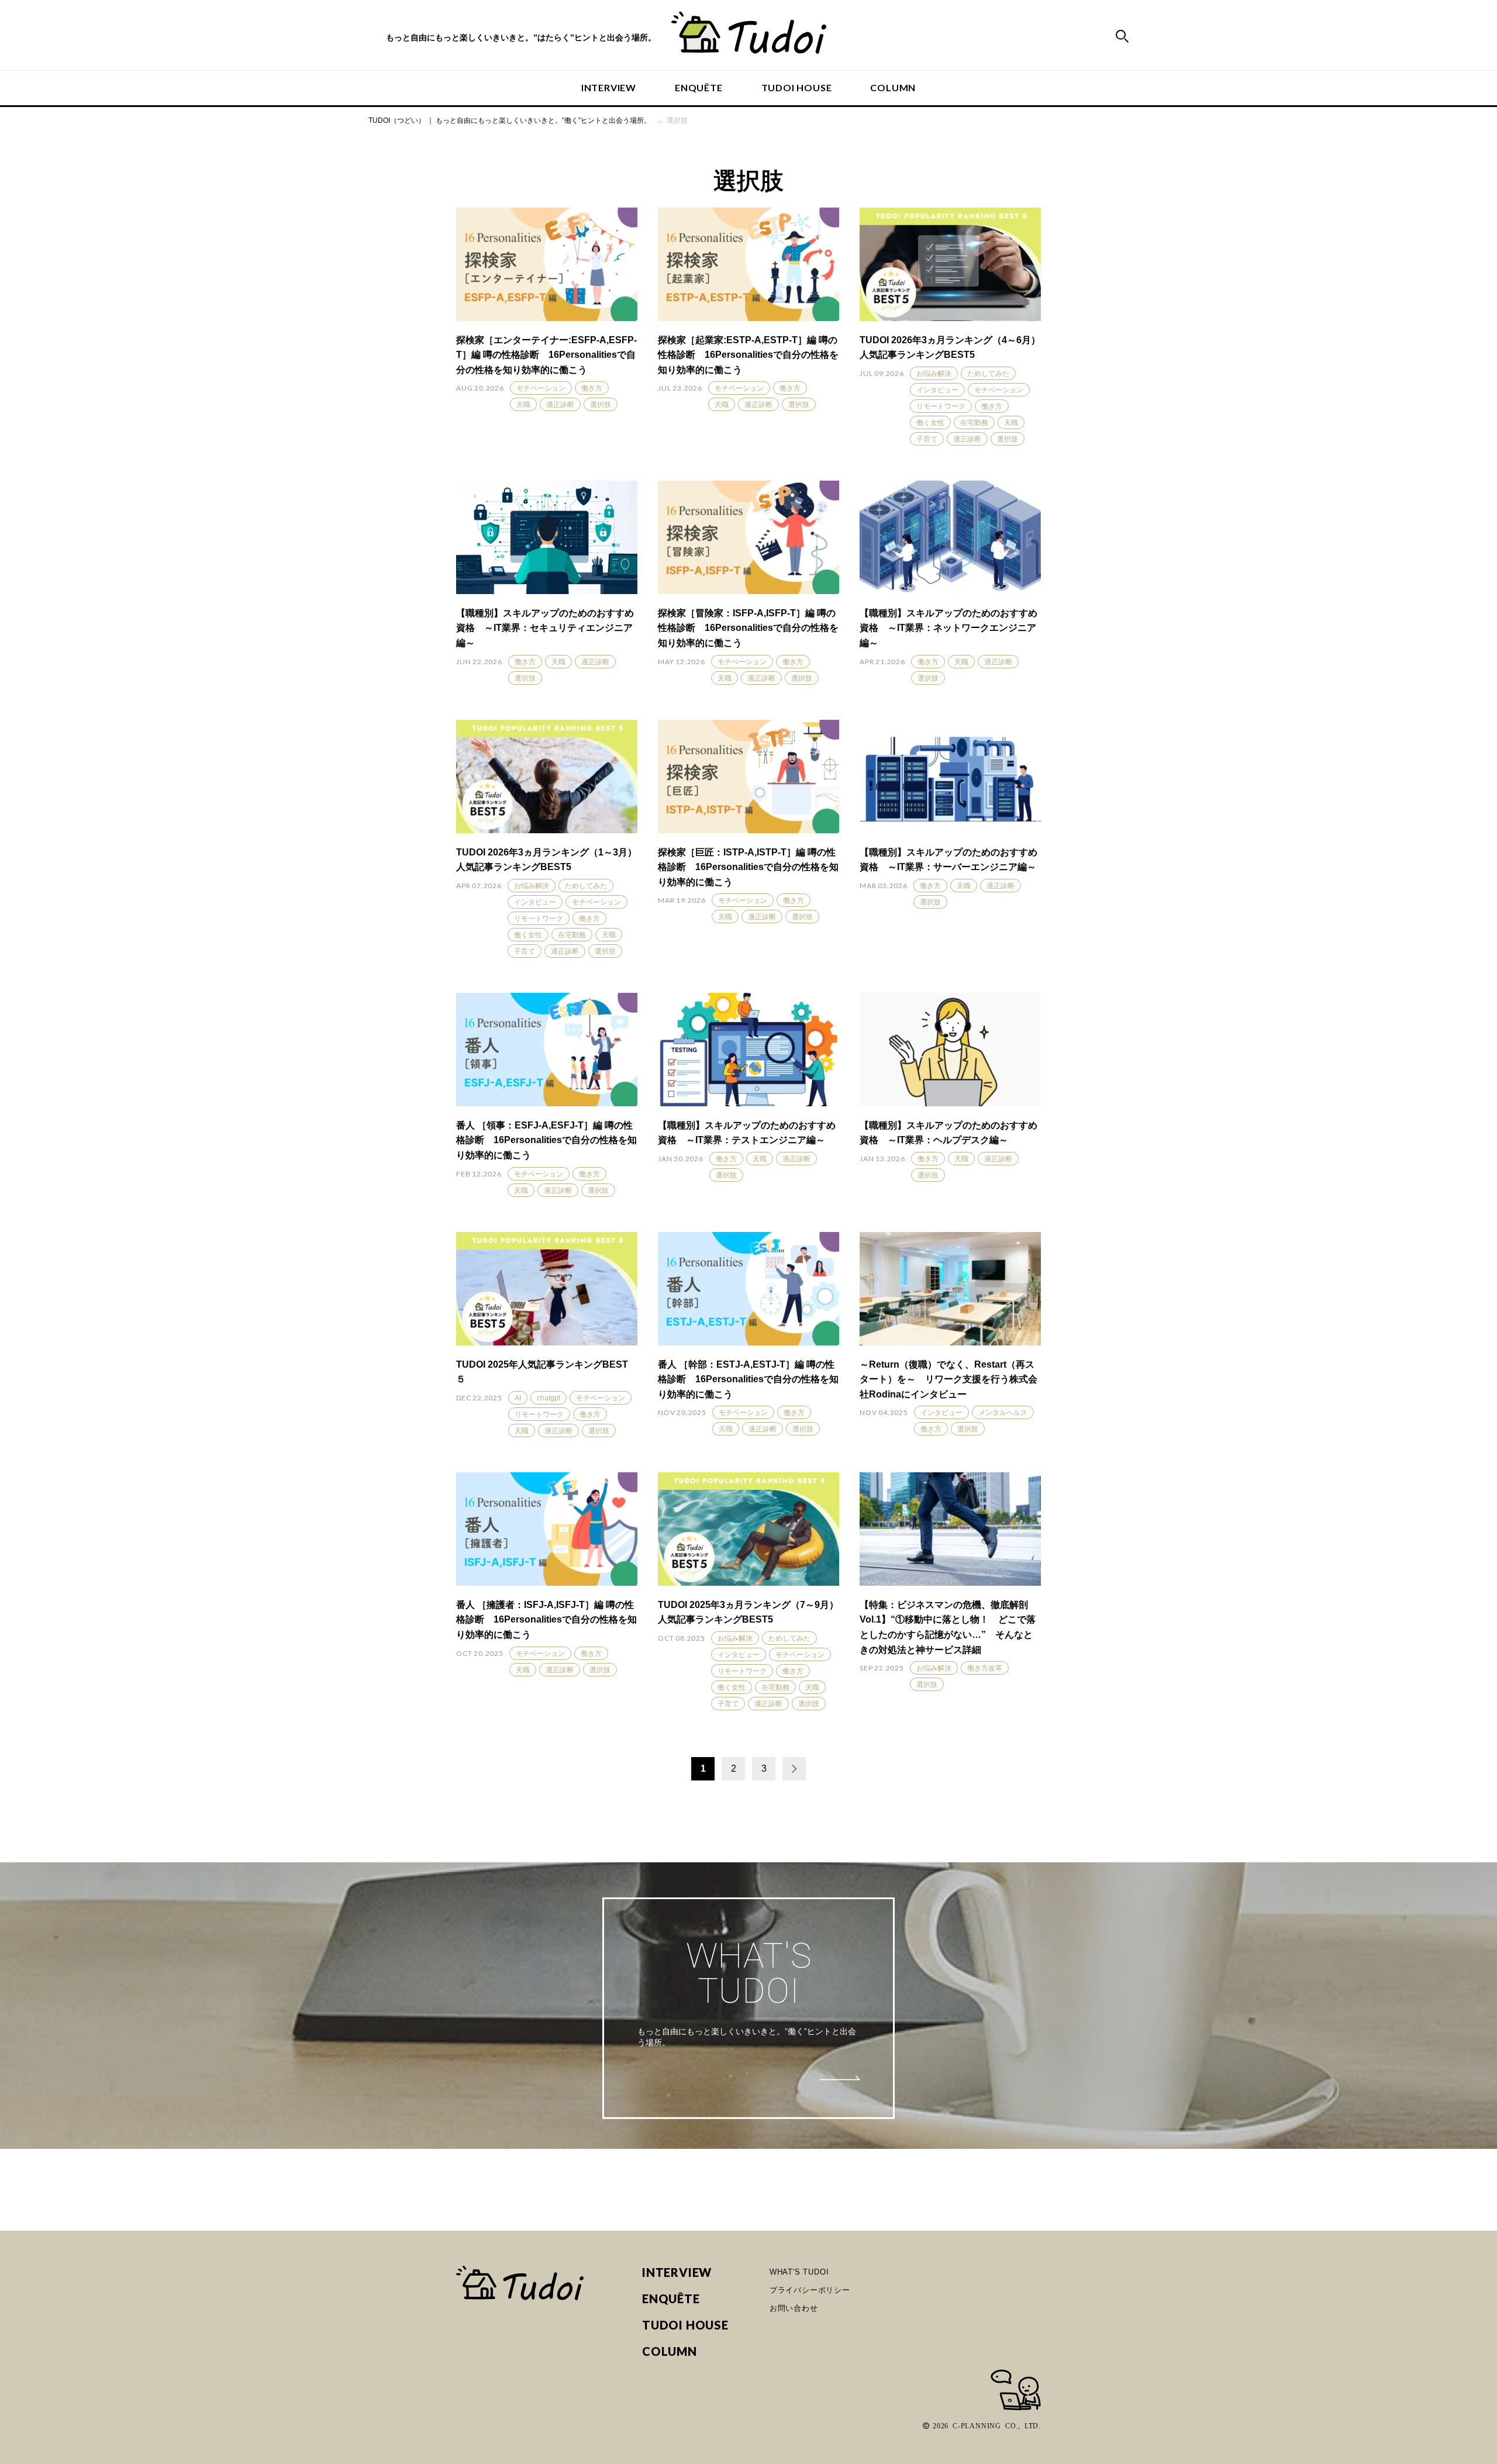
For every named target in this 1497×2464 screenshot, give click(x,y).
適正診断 (560, 405)
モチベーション (541, 388)
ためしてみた (988, 374)
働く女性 (930, 423)
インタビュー (937, 390)
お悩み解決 (934, 374)
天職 (523, 405)
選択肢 (601, 405)
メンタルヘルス (1003, 1413)
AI (518, 1398)
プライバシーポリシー (810, 2290)
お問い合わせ (794, 2308)
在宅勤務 (974, 423)
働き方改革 (985, 1668)
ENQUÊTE (699, 87)
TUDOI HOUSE (797, 87)
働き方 (592, 388)
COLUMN (893, 87)
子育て (927, 439)
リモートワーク (941, 406)
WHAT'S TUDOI (799, 2272)
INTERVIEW (609, 87)
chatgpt (549, 1398)
